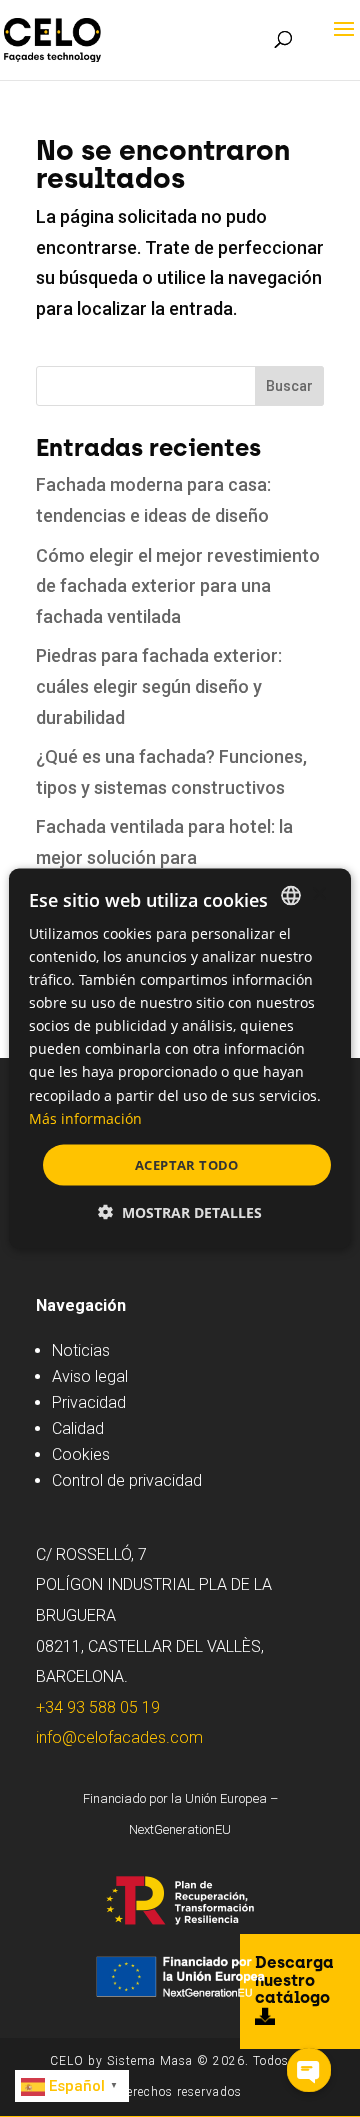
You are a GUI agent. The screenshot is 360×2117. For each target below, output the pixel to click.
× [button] (318, 894)
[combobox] (291, 895)
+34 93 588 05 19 (98, 1707)
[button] (180, 1212)
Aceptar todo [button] (187, 1164)
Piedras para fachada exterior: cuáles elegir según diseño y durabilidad (159, 686)
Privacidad (89, 1402)
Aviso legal (90, 1376)
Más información (85, 1117)
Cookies (81, 1454)
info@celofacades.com (119, 1737)
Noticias (81, 1350)
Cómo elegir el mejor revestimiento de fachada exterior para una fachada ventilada (178, 586)
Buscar (289, 386)
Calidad (78, 1428)
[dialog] (180, 1058)
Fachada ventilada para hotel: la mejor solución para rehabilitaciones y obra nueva (164, 857)
